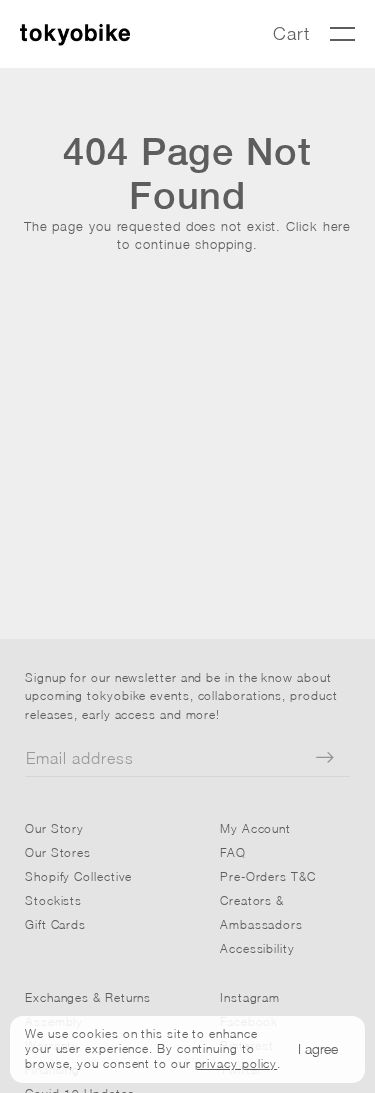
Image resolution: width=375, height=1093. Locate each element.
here (337, 226)
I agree (318, 1048)
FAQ (233, 852)
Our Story (54, 828)
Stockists (53, 900)
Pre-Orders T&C (268, 876)
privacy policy (236, 1063)
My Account (255, 828)
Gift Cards (55, 924)
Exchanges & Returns (88, 997)
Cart (291, 33)
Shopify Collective (78, 876)
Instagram (250, 997)
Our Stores (58, 852)
